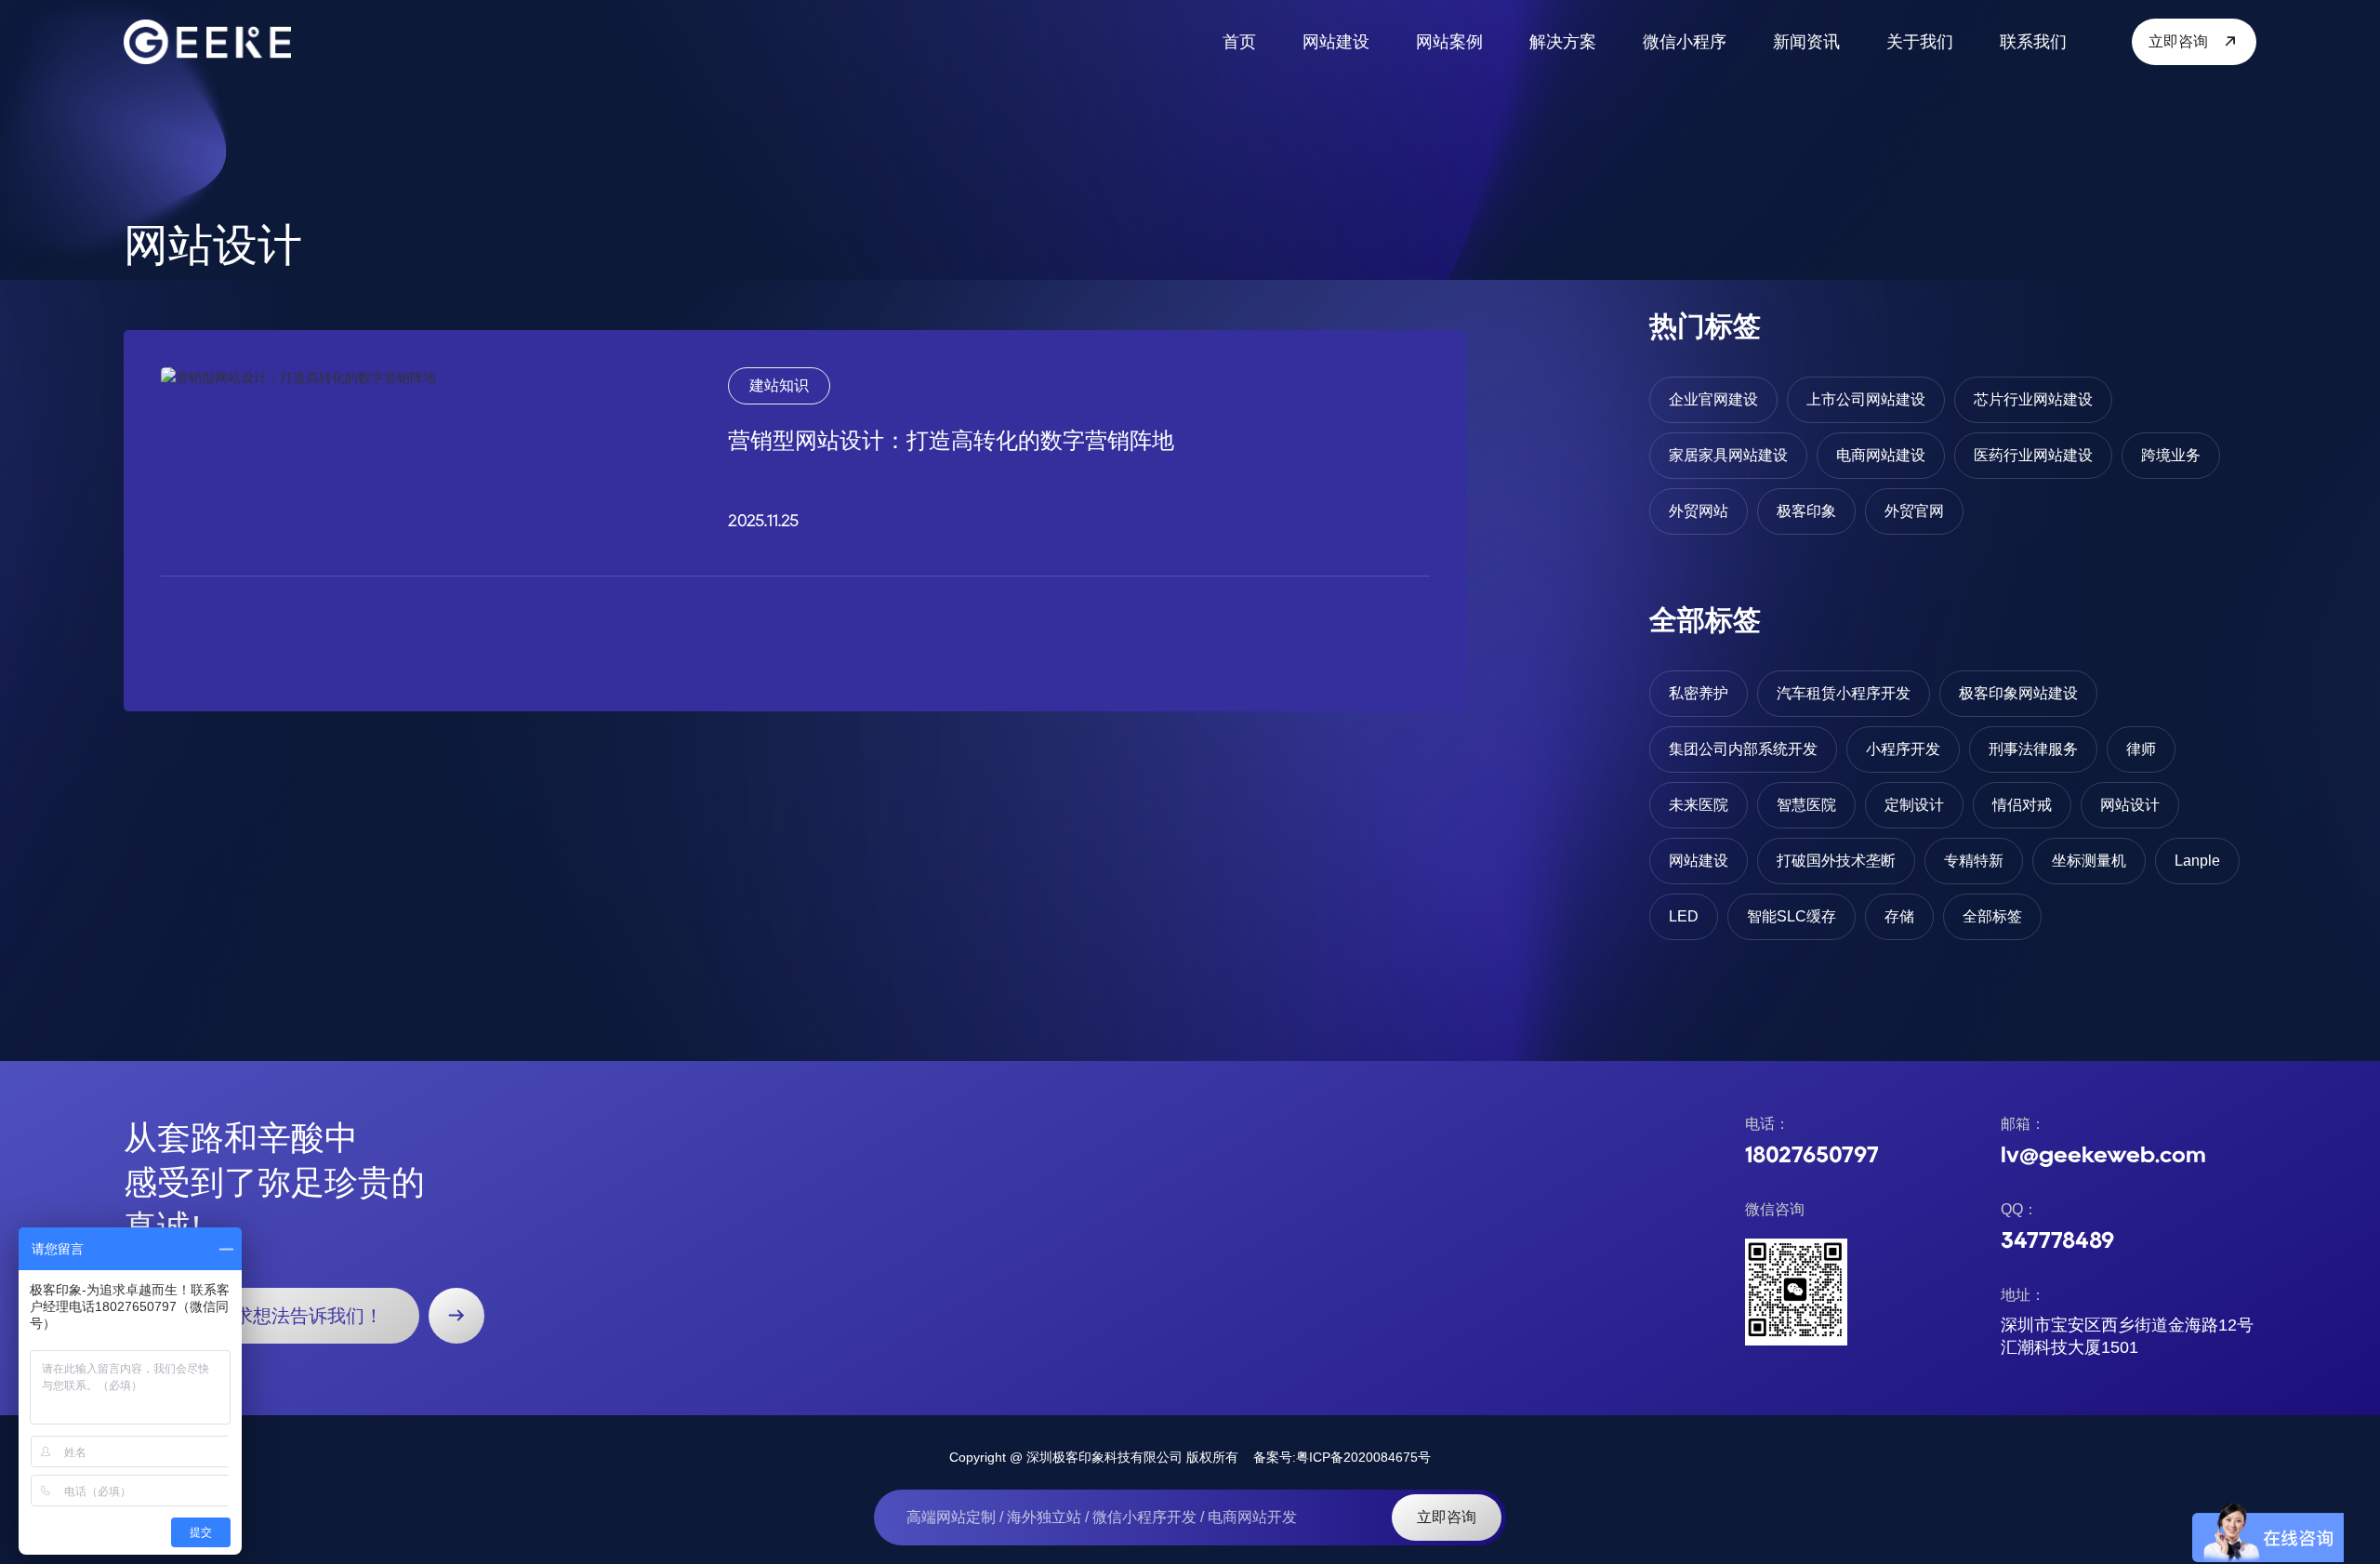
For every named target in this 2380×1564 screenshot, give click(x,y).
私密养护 (1699, 693)
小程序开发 (1903, 749)
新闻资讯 (1806, 42)
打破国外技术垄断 (1836, 861)
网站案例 (1449, 42)
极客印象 (1806, 511)
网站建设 (1336, 42)
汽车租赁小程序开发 (1844, 693)
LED (1684, 916)
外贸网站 (1699, 511)
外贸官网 (1914, 511)
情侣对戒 (2022, 805)
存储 (1899, 916)
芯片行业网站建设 (2033, 399)
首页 (1239, 42)
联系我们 (2033, 42)
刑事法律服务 (2033, 749)
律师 (2141, 749)
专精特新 (1974, 861)
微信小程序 (1685, 42)
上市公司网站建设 (1866, 399)
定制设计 (1914, 805)
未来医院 (1699, 805)
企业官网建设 (1713, 399)
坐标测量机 (2089, 861)
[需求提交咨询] (456, 1316)
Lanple (2197, 861)
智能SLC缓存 (1792, 916)
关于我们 (1920, 42)
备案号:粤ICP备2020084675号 (1342, 1457)
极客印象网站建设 (2018, 693)
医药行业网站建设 (2033, 455)
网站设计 (2130, 805)
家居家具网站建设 (1728, 455)
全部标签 (1992, 916)
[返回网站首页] (207, 42)
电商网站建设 (1881, 455)
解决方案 (1563, 42)
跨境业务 (2171, 455)
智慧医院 (1806, 805)
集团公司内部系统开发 (1743, 749)
